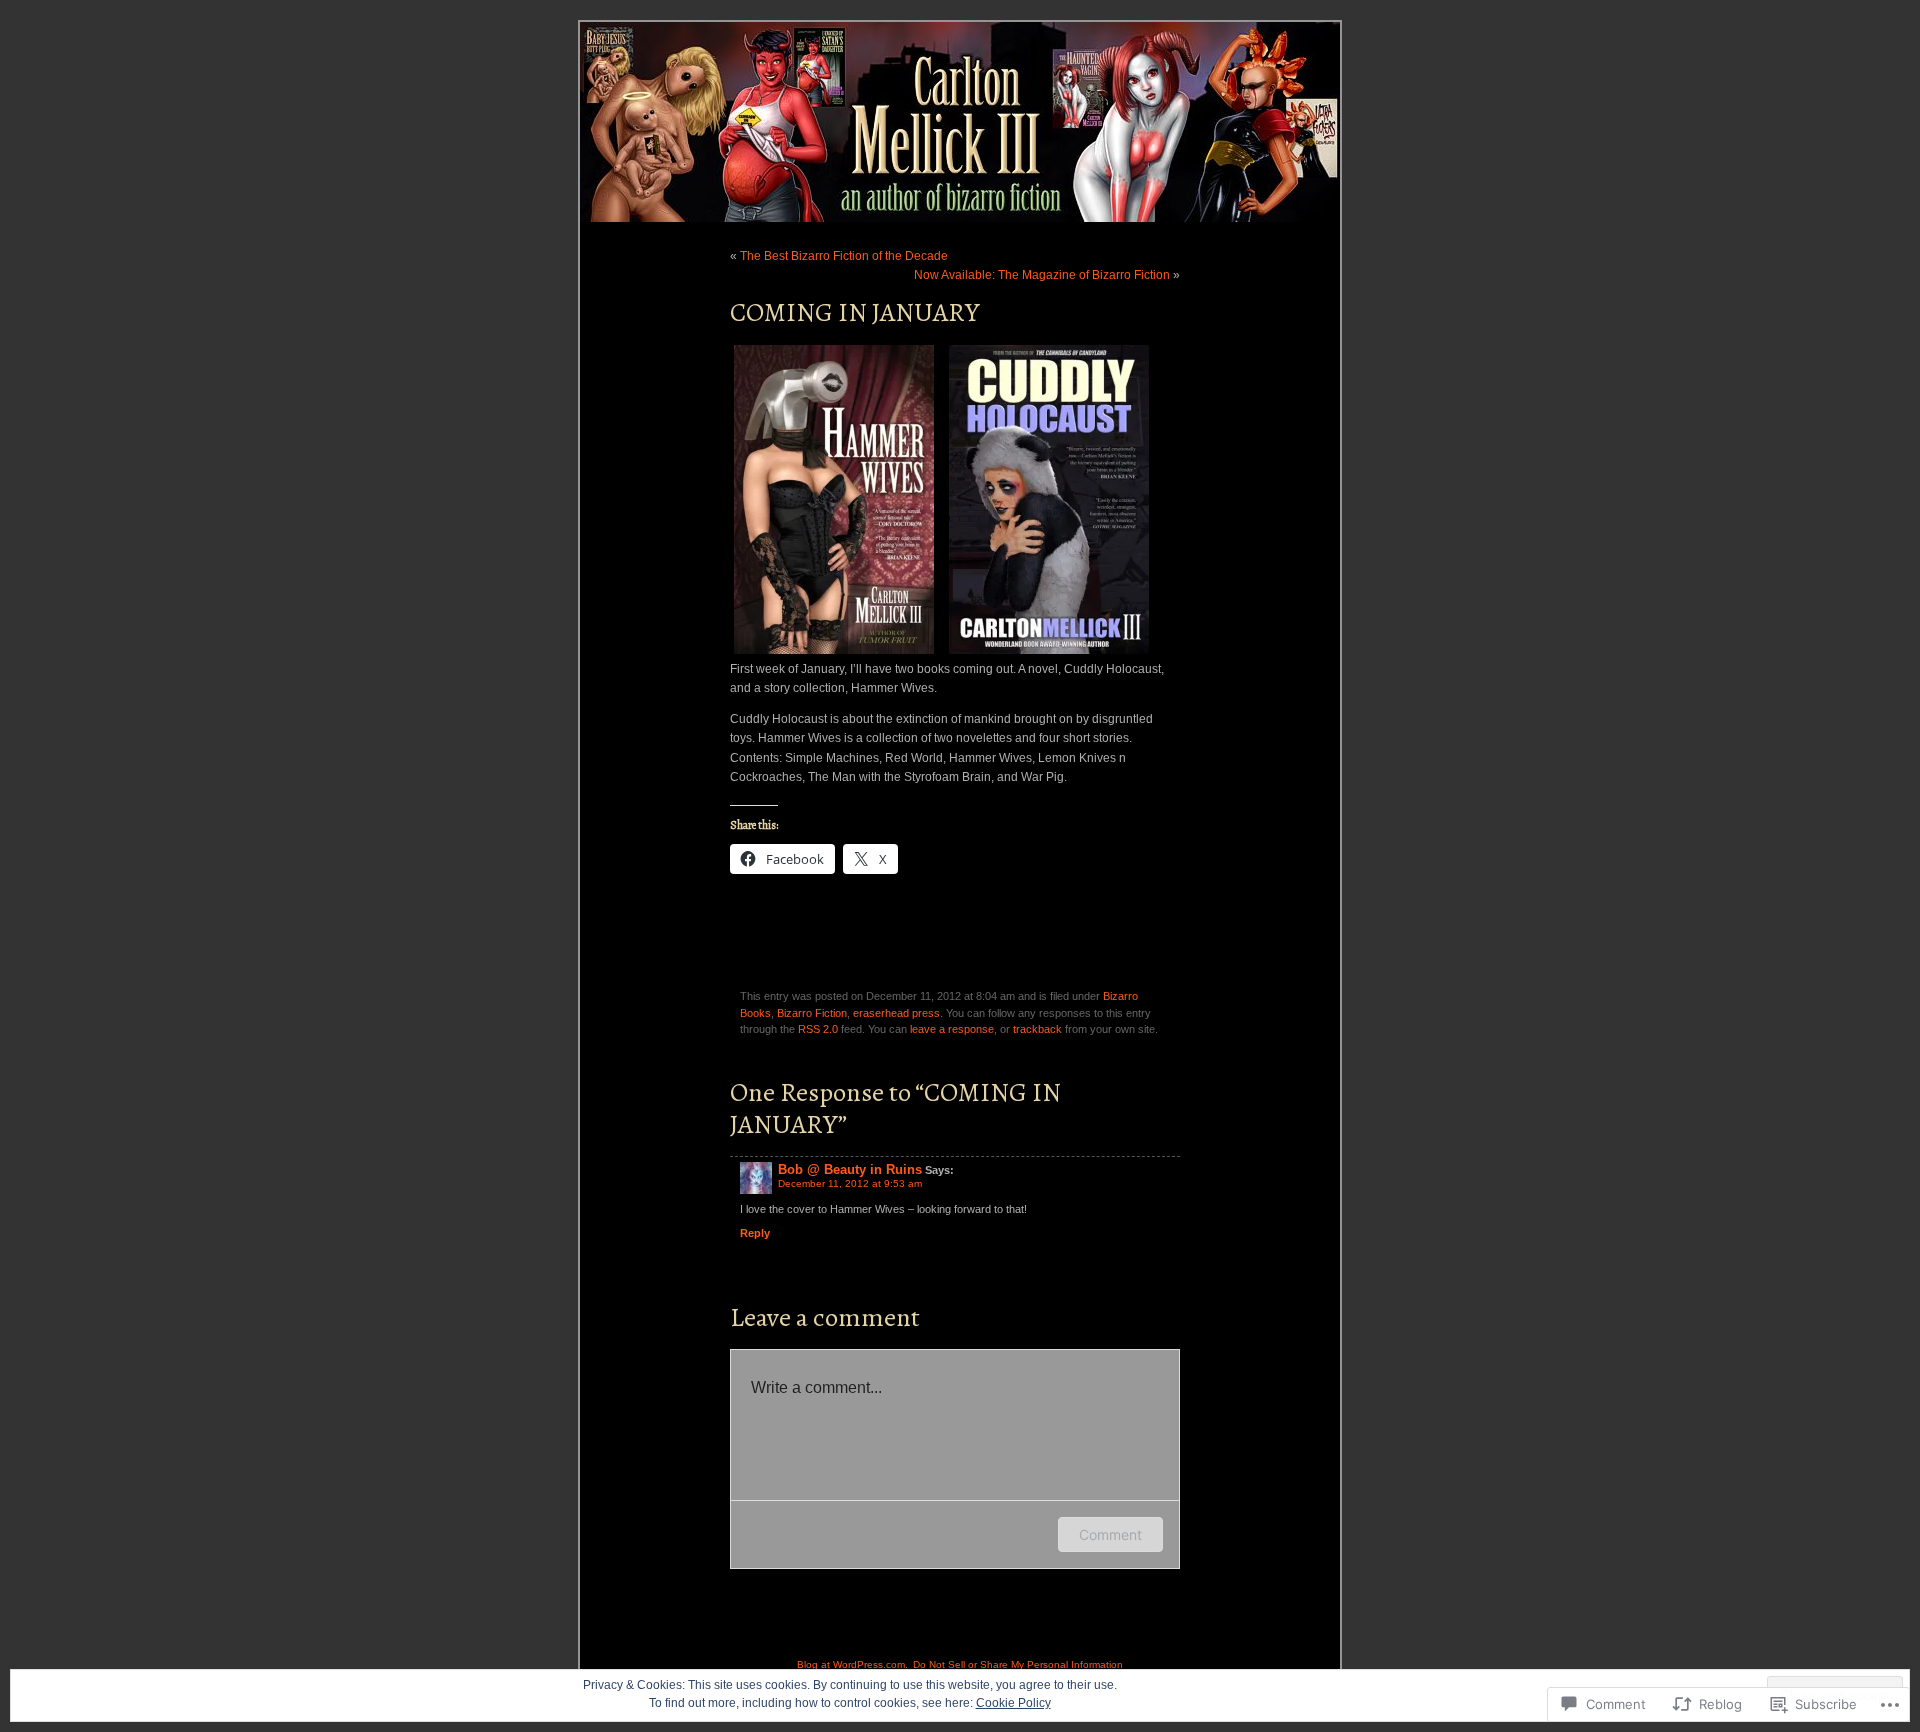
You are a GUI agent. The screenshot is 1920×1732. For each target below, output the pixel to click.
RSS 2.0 (818, 1029)
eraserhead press (896, 1013)
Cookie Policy (1013, 1703)
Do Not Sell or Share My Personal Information (1018, 1664)
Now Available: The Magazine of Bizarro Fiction (1042, 275)
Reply (755, 1233)
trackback (1037, 1029)
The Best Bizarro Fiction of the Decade (844, 256)
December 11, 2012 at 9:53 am (850, 1183)
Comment (1110, 1534)
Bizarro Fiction (812, 1013)
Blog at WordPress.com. (852, 1664)
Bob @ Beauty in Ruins (850, 1169)
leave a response (952, 1029)
